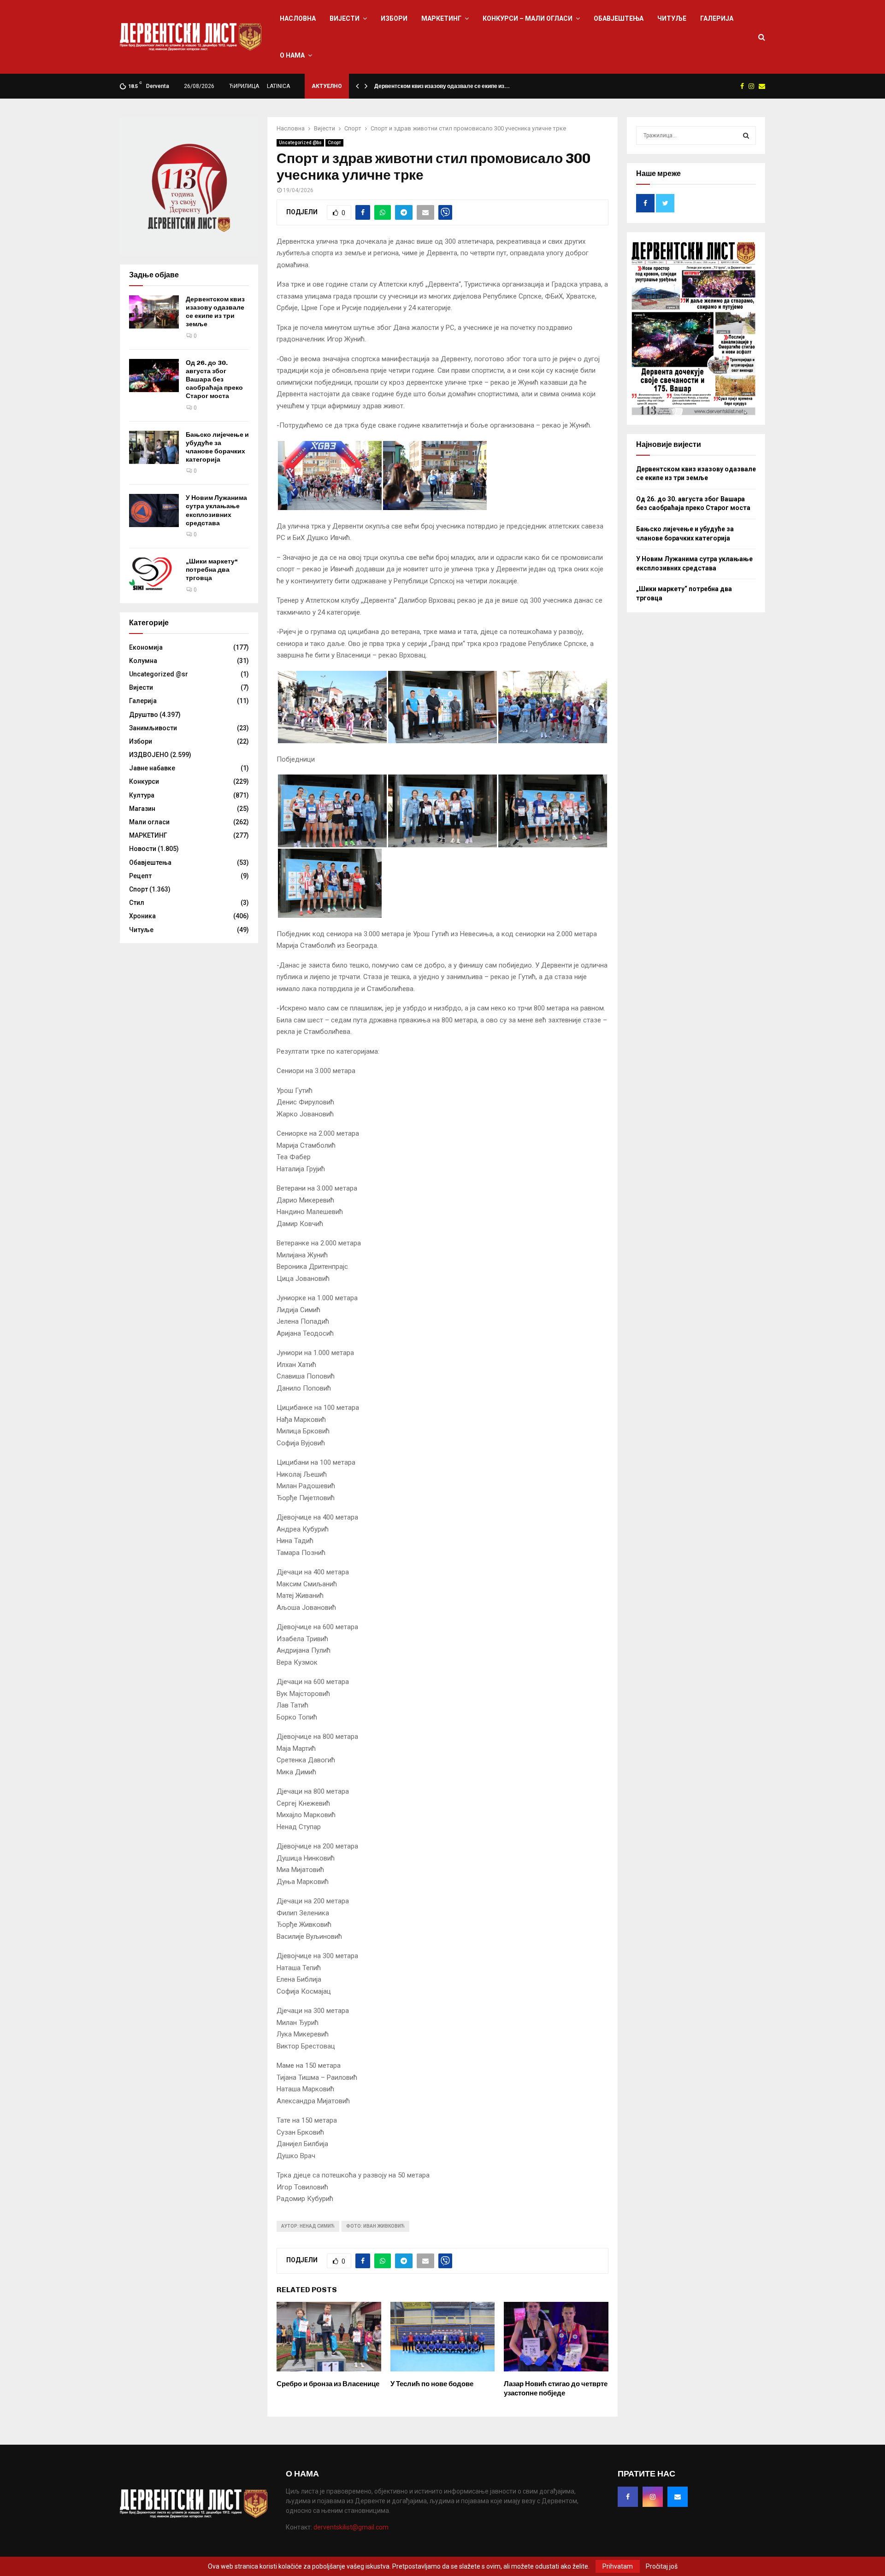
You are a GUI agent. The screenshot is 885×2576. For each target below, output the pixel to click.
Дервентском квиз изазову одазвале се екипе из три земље (215, 312)
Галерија (717, 18)
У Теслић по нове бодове (432, 2384)
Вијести (345, 18)
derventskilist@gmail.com (351, 2527)
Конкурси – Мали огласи (528, 18)
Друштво (144, 715)
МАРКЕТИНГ (441, 18)
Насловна (298, 18)
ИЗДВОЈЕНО (149, 755)
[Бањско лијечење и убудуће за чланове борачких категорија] (154, 447)
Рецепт (140, 876)
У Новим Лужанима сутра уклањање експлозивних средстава (216, 511)
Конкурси (144, 781)
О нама (292, 55)
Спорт (334, 143)
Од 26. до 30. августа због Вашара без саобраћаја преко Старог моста (214, 380)
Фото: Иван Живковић (375, 2226)
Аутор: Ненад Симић (308, 2226)
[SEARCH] (746, 135)
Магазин (142, 809)
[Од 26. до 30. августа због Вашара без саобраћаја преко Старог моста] (154, 376)
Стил (137, 903)
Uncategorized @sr (159, 674)
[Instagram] (653, 2497)
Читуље (672, 18)
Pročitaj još (662, 2566)
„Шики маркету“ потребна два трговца (212, 570)
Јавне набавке (152, 768)
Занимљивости (153, 728)
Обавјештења (619, 18)
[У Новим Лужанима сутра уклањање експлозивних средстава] (154, 511)
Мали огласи (149, 822)
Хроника (142, 916)
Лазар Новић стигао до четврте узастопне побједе (556, 2388)
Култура (142, 795)
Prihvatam (618, 2566)
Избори (394, 18)
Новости (143, 849)
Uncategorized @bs (300, 143)
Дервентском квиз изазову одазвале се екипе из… (442, 86)
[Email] (678, 2497)
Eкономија (146, 647)
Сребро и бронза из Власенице (328, 2384)
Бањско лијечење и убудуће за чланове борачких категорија (217, 447)
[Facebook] (628, 2497)
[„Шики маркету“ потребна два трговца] (154, 574)
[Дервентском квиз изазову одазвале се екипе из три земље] (154, 312)
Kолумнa (143, 661)
